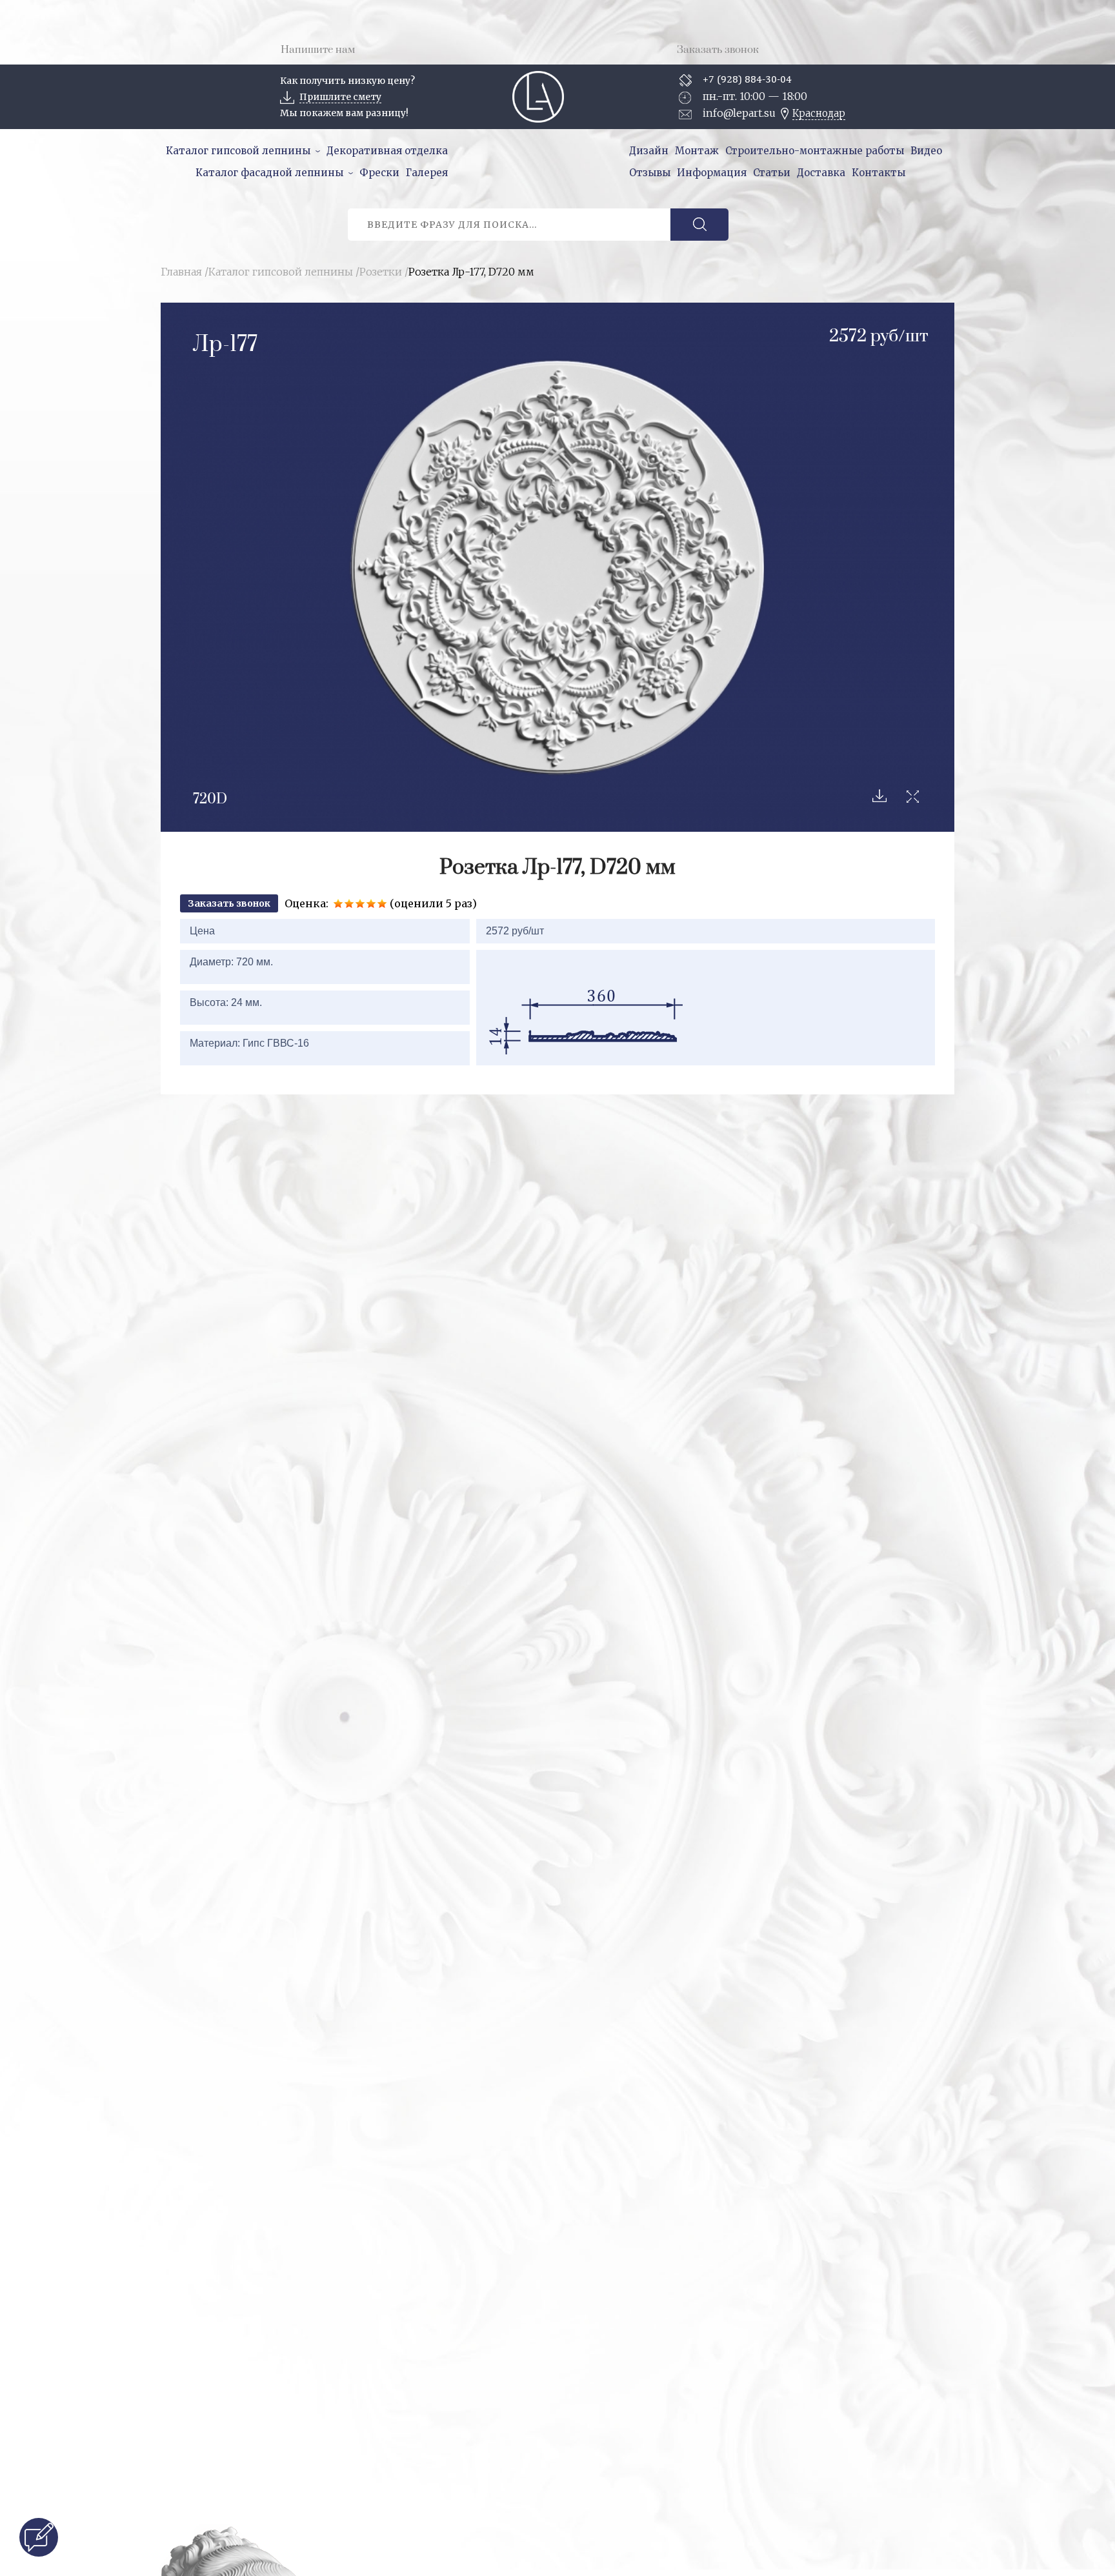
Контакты (879, 173)
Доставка (821, 173)
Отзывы (650, 173)
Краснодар (819, 113)
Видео (926, 151)
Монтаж (697, 151)
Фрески (379, 173)
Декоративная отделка (387, 151)
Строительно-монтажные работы (815, 151)
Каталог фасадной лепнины (269, 173)
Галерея (427, 173)
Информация (712, 173)
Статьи (772, 173)
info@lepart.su (739, 113)
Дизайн (649, 151)
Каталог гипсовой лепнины (238, 151)
